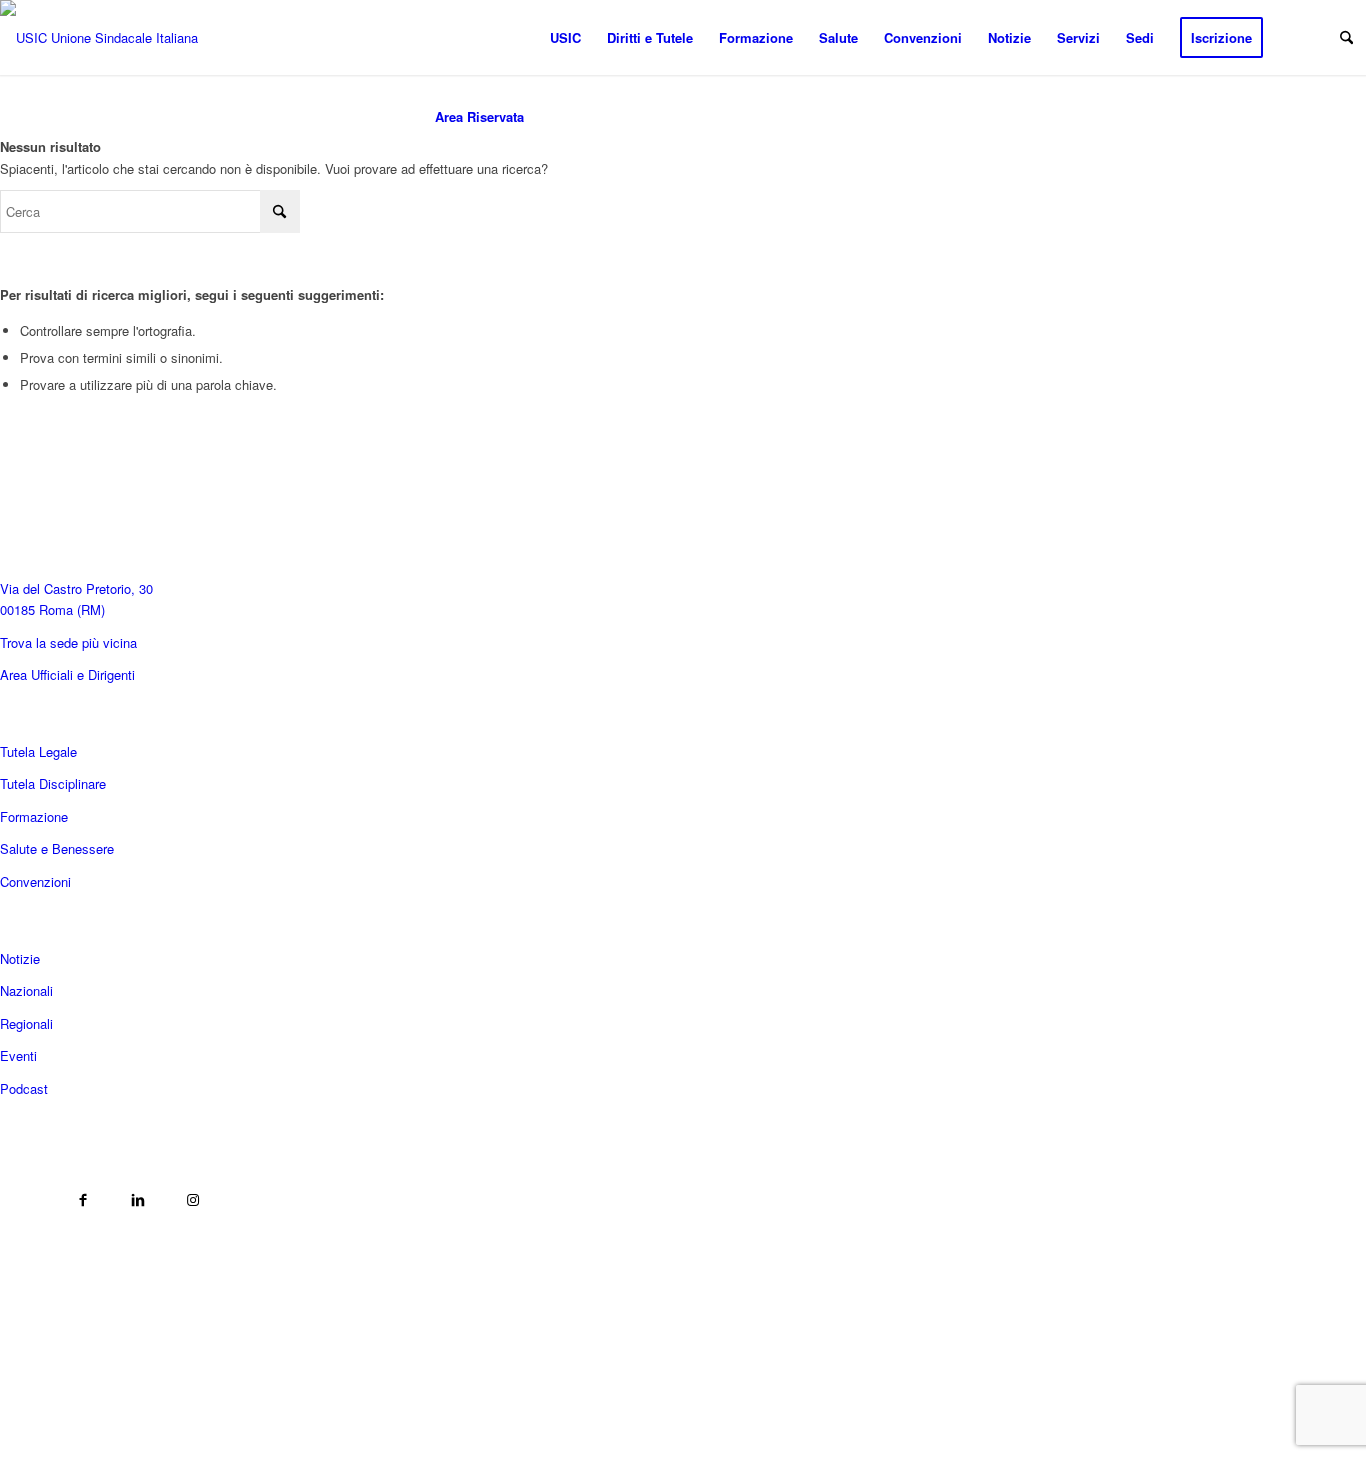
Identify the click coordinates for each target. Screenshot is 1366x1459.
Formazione (34, 816)
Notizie (20, 958)
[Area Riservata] (479, 37)
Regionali (26, 1023)
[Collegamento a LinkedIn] (137, 1200)
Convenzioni (35, 881)
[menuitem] (479, 37)
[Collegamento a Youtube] (27, 1200)
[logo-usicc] (112, 37)
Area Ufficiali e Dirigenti (67, 674)
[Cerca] (1346, 37)
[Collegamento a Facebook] (82, 1200)
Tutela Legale (38, 751)
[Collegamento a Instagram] (192, 1200)
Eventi (18, 1055)
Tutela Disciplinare (53, 783)
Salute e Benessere (57, 848)
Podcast (24, 1088)
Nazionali (26, 990)
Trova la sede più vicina (68, 642)
